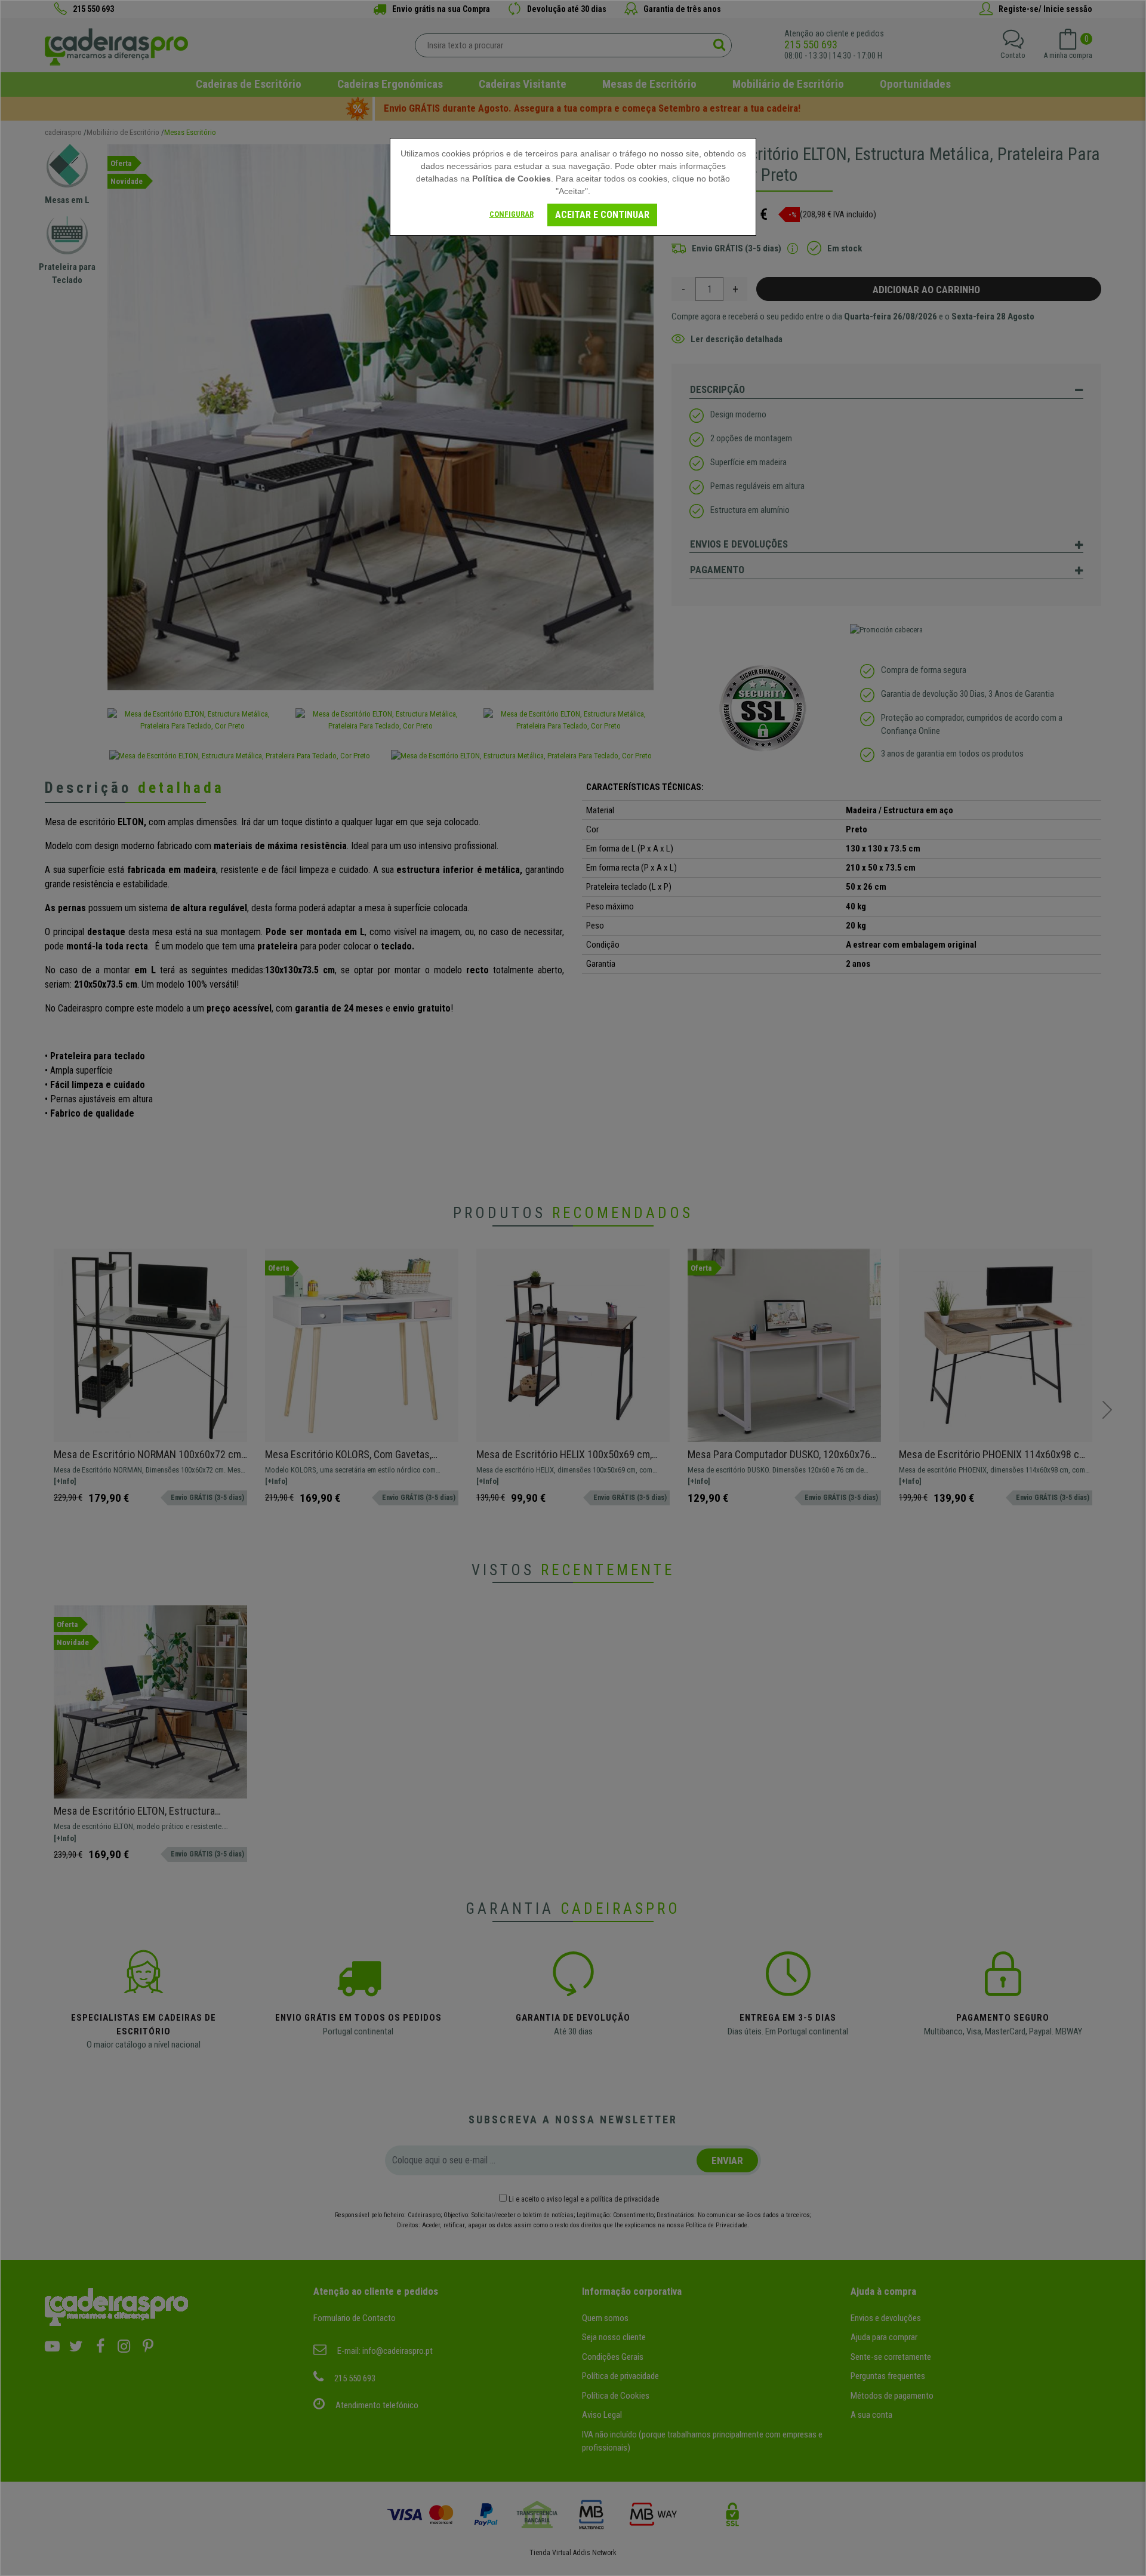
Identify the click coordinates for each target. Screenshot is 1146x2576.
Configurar (512, 214)
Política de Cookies (512, 179)
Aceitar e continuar (602, 215)
